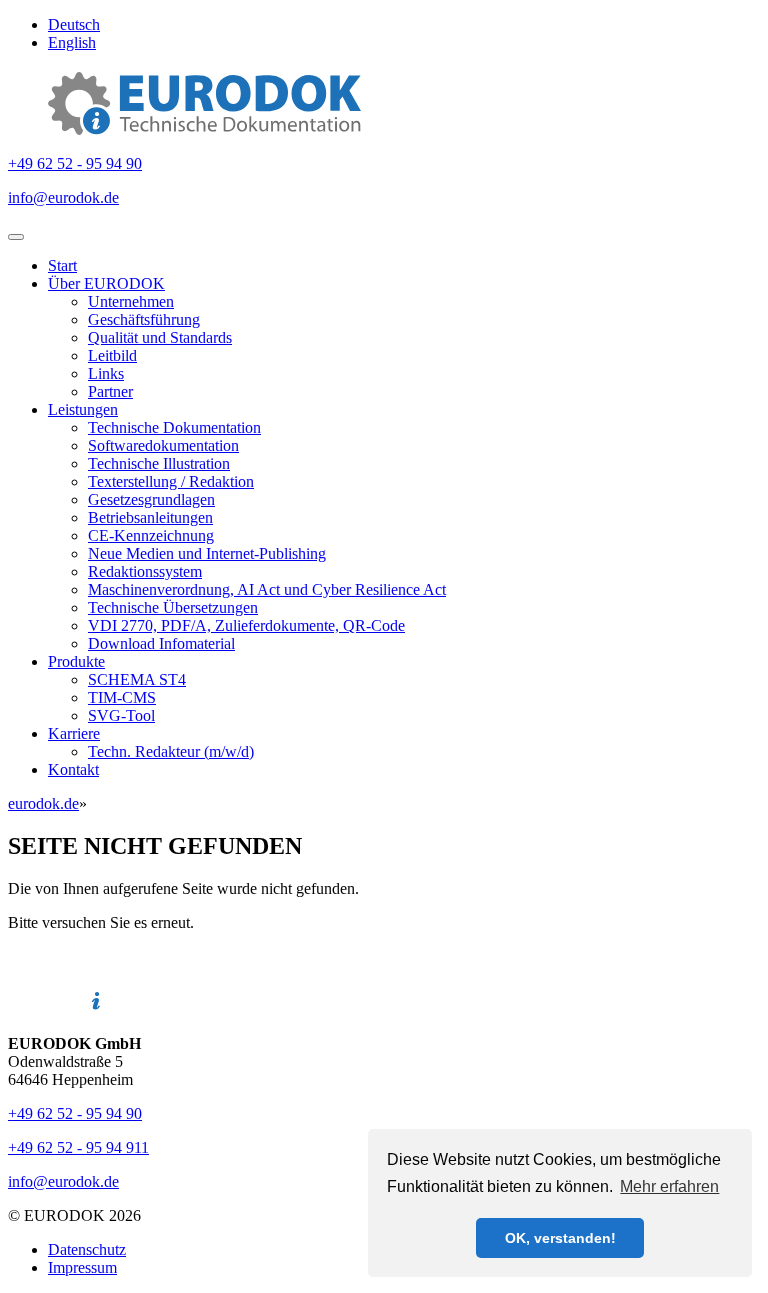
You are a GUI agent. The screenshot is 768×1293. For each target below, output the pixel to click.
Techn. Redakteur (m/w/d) (171, 751)
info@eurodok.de (63, 197)
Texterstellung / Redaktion (171, 481)
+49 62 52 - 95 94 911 (78, 1147)
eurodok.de (43, 803)
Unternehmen (131, 301)
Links (106, 373)
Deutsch (74, 24)
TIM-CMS (122, 697)
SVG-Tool (121, 715)
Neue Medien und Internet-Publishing (207, 553)
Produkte (76, 661)
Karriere (74, 733)
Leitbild (112, 355)
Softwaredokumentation (163, 445)
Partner (110, 391)
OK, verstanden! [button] (560, 1238)
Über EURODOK (106, 283)
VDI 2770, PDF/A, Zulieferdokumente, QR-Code (246, 625)
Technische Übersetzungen (173, 607)
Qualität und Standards (160, 337)
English (72, 42)
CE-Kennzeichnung (151, 535)
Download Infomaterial (161, 643)
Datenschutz (87, 1249)
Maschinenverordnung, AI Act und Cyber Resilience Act (267, 589)
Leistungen (83, 409)
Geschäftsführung (144, 319)
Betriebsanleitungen (150, 517)
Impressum (82, 1267)
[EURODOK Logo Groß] (204, 129)
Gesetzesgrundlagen (151, 499)
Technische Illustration (159, 463)
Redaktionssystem (145, 571)
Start (62, 265)
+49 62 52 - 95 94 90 (75, 163)
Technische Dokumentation (174, 427)
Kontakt (73, 769)
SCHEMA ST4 (137, 679)
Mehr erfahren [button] (669, 1186)
